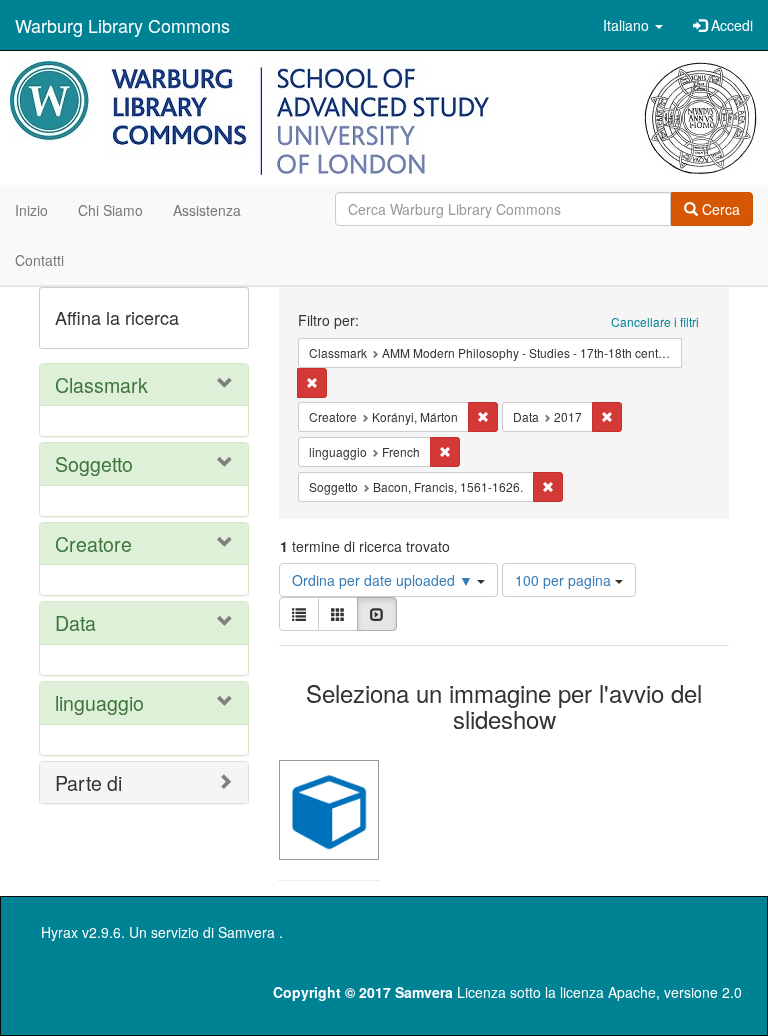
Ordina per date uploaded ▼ (384, 580)
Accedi (730, 25)
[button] (633, 25)
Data (75, 622)
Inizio (31, 210)
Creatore (93, 543)
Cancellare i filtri (655, 321)
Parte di (88, 782)
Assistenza (207, 210)
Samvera (246, 932)
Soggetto (94, 463)
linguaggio (99, 702)
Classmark (101, 384)
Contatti (39, 260)
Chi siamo (110, 210)
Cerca (719, 209)
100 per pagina (565, 580)
